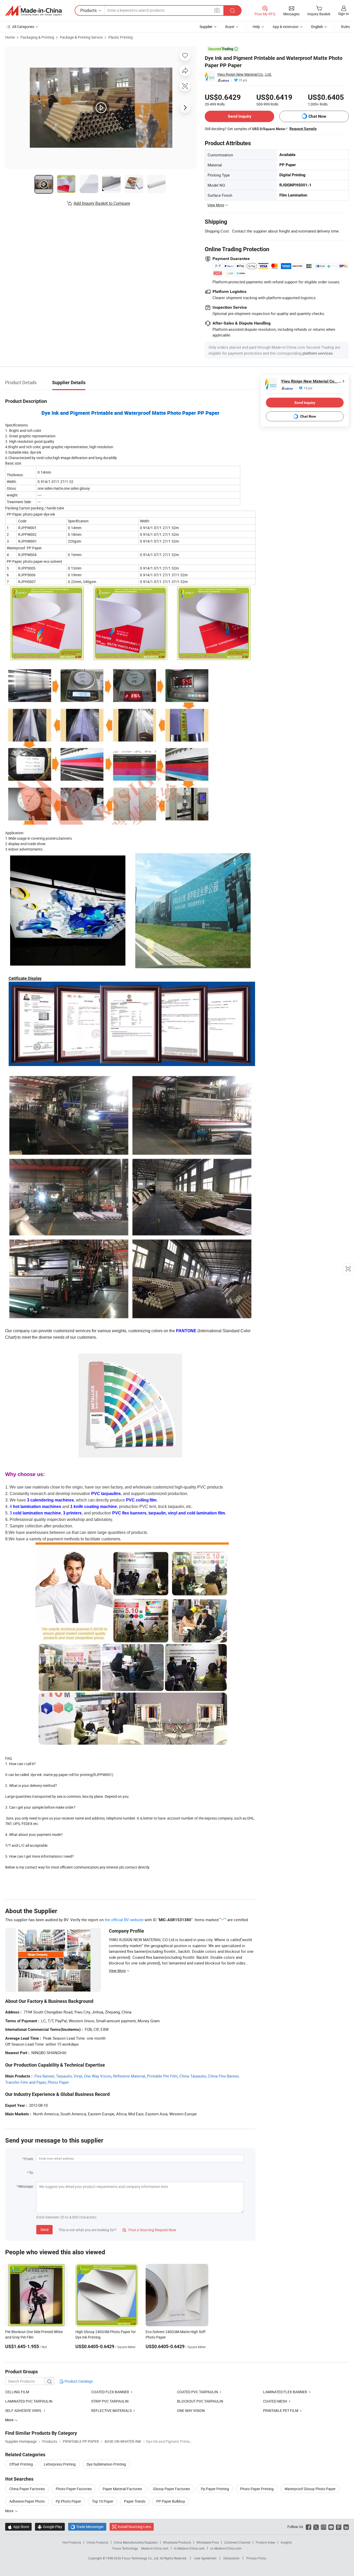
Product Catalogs (78, 2381)
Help (256, 27)
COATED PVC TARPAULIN (197, 2392)
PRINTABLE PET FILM (281, 2410)
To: (31, 2173)
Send (44, 2230)
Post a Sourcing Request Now (149, 2230)
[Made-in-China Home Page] (33, 11)
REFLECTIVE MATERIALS (111, 2410)
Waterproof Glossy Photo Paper (310, 2489)
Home (10, 37)
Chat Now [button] (317, 116)
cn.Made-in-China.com (226, 2548)
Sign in (344, 14)
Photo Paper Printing (257, 2489)
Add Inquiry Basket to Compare (102, 203)
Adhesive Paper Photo (27, 2501)
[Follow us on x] (316, 2527)
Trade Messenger (87, 2527)
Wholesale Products (177, 2542)
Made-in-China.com (155, 2548)
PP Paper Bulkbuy (171, 2501)
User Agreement (205, 2558)
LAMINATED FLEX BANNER (285, 2392)
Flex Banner (44, 2076)
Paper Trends (135, 2501)
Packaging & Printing (37, 37)
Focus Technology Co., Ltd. (141, 2558)
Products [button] (88, 10)
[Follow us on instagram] (324, 2527)
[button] (217, 10)
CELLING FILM (17, 2392)
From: (29, 2159)
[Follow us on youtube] (331, 2527)
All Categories (23, 27)
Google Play (50, 2527)
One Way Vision (98, 2076)
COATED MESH (275, 2401)
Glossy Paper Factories (171, 2489)
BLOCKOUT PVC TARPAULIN (200, 2401)
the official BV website (124, 1920)
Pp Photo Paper (68, 2501)
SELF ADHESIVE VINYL (24, 2410)
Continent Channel (237, 2542)
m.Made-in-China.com (189, 2548)
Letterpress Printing (60, 2464)
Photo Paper (58, 2082)
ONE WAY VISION (191, 2410)
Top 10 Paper (103, 2501)
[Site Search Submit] (232, 10)
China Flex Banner (223, 2076)
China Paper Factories (27, 2489)
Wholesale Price (208, 2542)
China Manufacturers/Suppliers (136, 2542)
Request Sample (303, 129)
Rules (345, 27)
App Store (18, 2527)
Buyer (230, 27)
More (10, 2511)
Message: (26, 2186)
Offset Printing (21, 2464)
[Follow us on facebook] (309, 2527)
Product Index (265, 2542)
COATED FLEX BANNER (110, 2392)
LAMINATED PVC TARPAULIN (29, 2401)
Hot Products (72, 2542)
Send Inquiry (240, 116)
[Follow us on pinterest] (339, 2527)
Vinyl (78, 2076)
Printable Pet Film (162, 2076)
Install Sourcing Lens (134, 2527)
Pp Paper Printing (215, 2489)
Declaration (231, 2558)
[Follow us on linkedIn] (346, 2527)
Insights (286, 2542)
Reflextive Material (129, 2076)
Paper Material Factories (122, 2489)
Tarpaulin (64, 2076)
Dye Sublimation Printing (106, 2464)
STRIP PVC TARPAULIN (110, 2401)
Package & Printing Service (81, 37)
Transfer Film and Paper (26, 2082)
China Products (97, 2542)
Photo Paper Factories (74, 2489)
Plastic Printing (121, 37)
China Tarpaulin (193, 2076)
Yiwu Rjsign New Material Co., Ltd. (245, 74)
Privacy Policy (256, 2558)
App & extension (286, 27)
